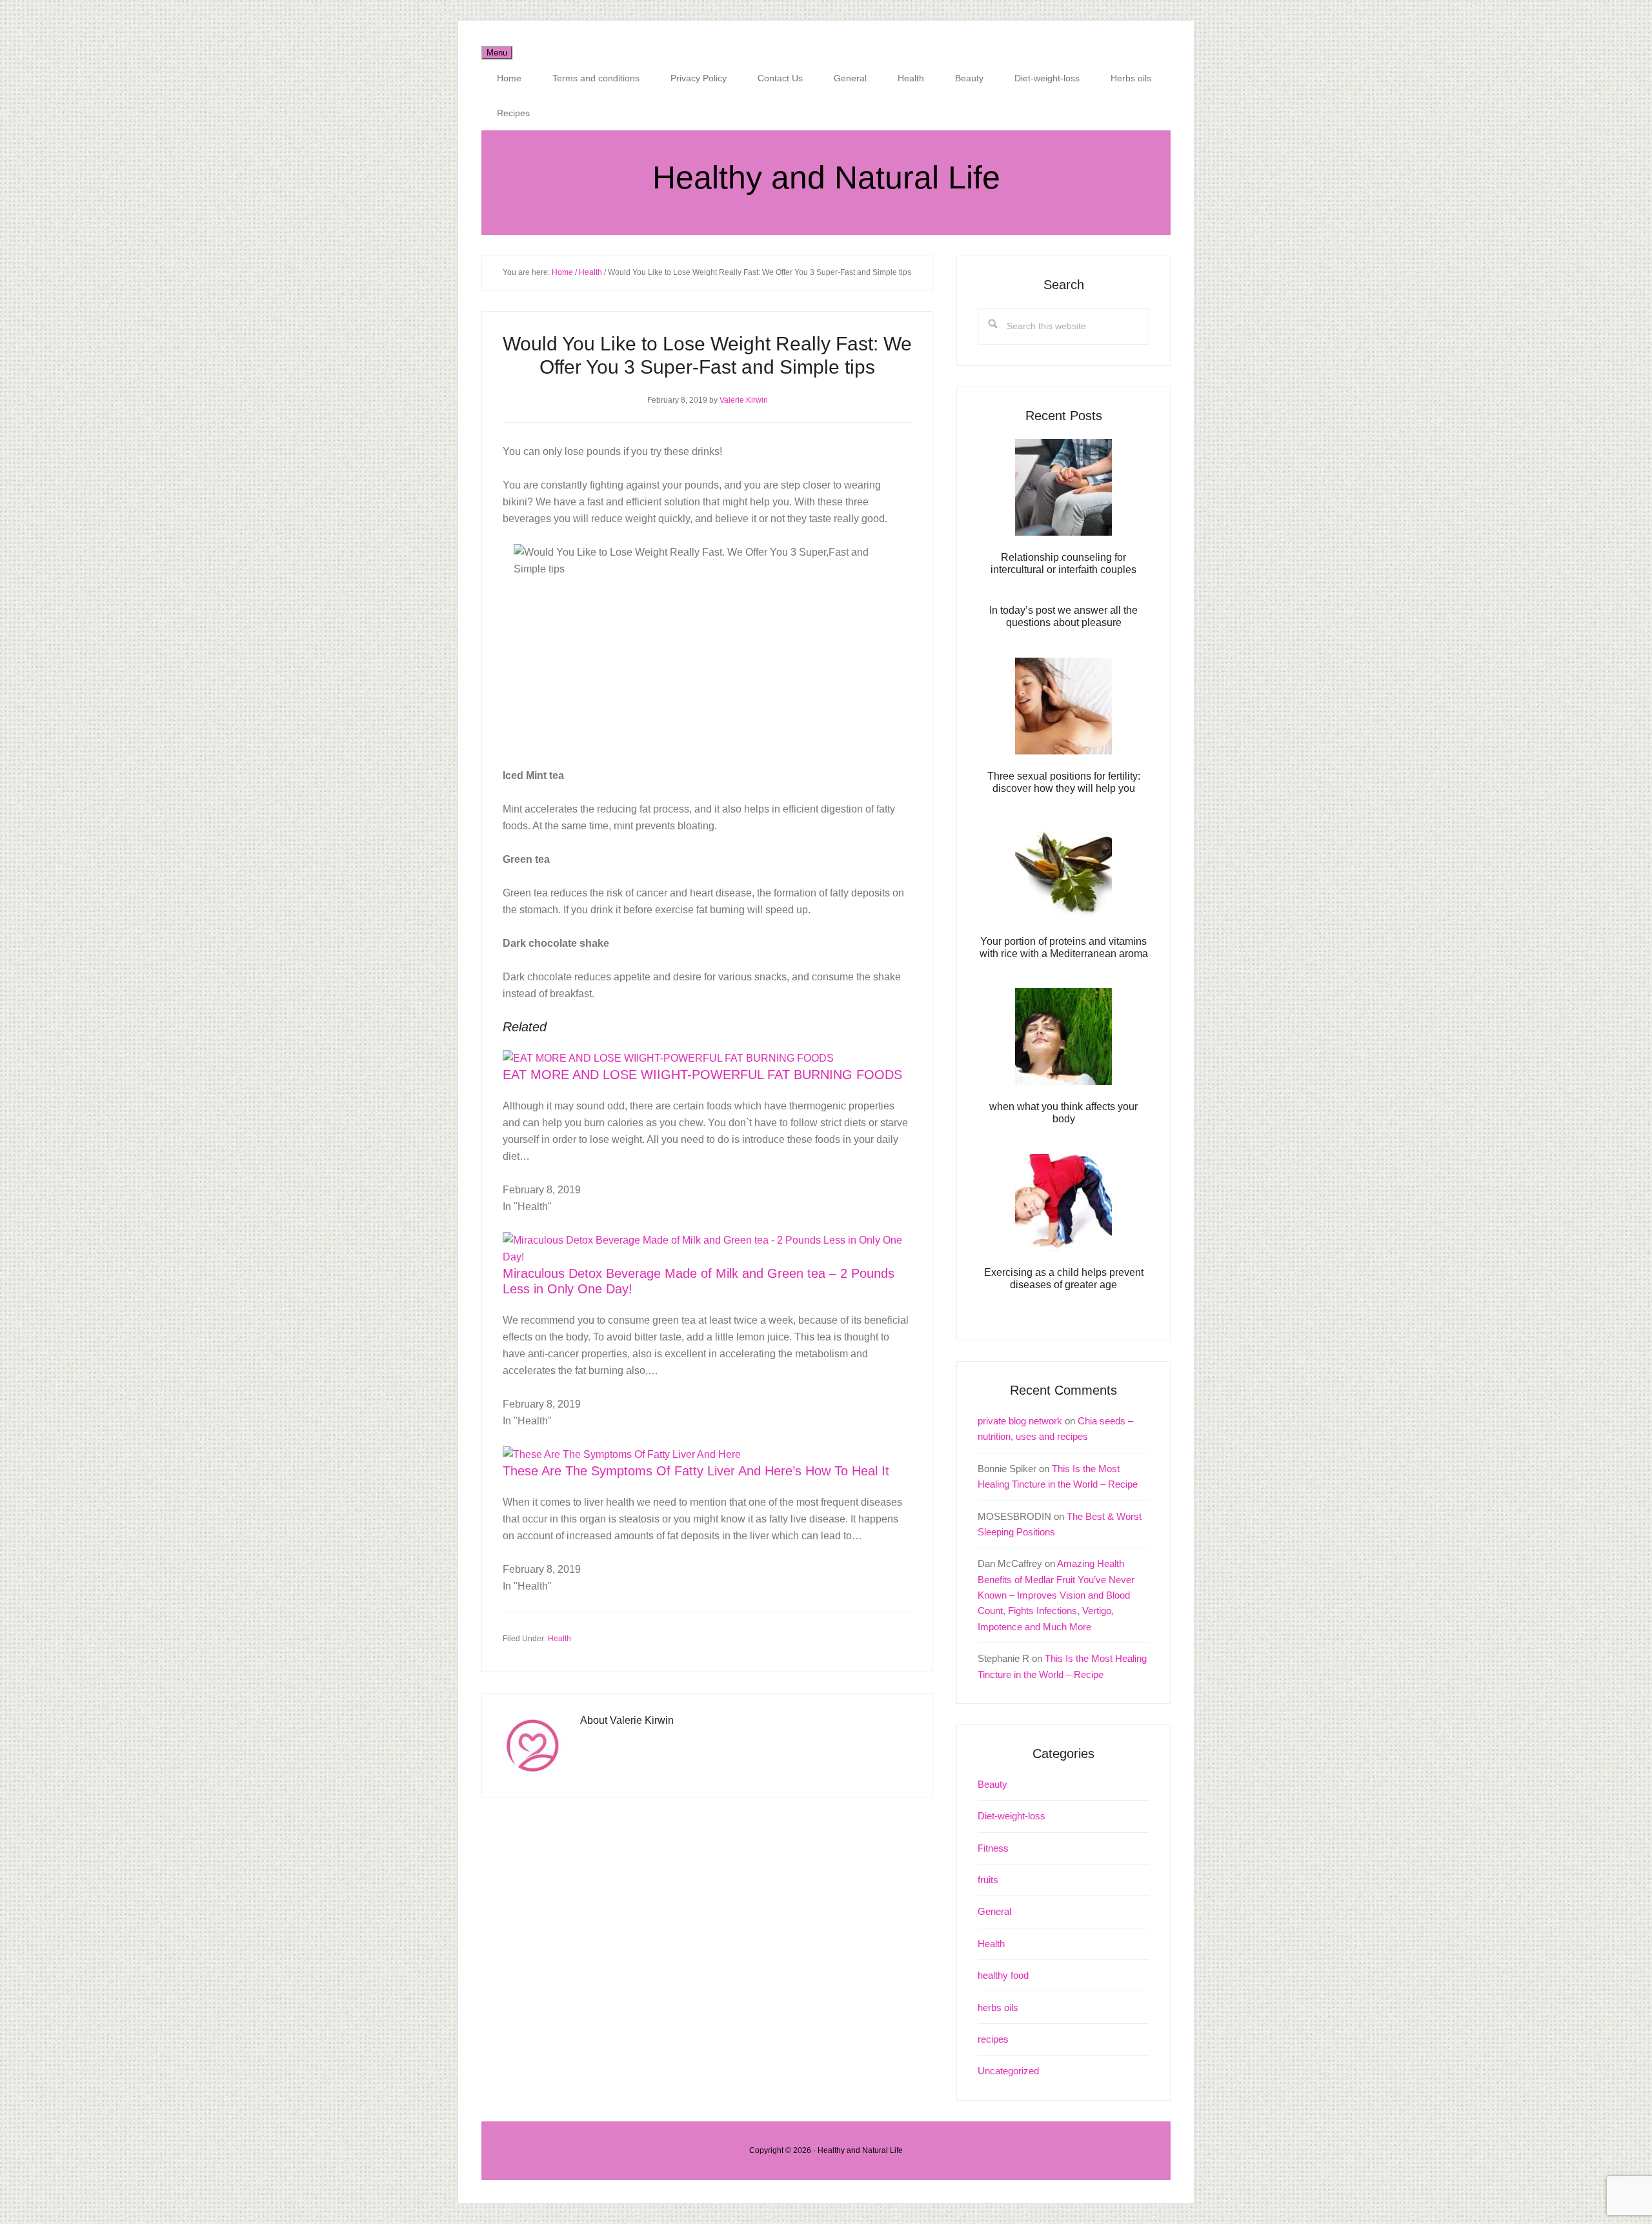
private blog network (1020, 1421)
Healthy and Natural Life (826, 177)
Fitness (993, 1848)
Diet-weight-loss (1012, 1816)
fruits (988, 1880)
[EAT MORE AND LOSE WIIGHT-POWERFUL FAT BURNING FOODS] (668, 1058)
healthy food (1003, 1975)
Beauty (992, 1784)
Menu (497, 53)
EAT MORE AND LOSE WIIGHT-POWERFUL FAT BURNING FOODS (702, 1075)
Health (559, 1639)
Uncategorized (1008, 2071)
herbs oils (998, 2007)
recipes (993, 2039)
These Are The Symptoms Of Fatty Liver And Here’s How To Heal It (696, 1471)
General (994, 1911)
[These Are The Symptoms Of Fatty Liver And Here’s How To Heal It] (622, 1454)
